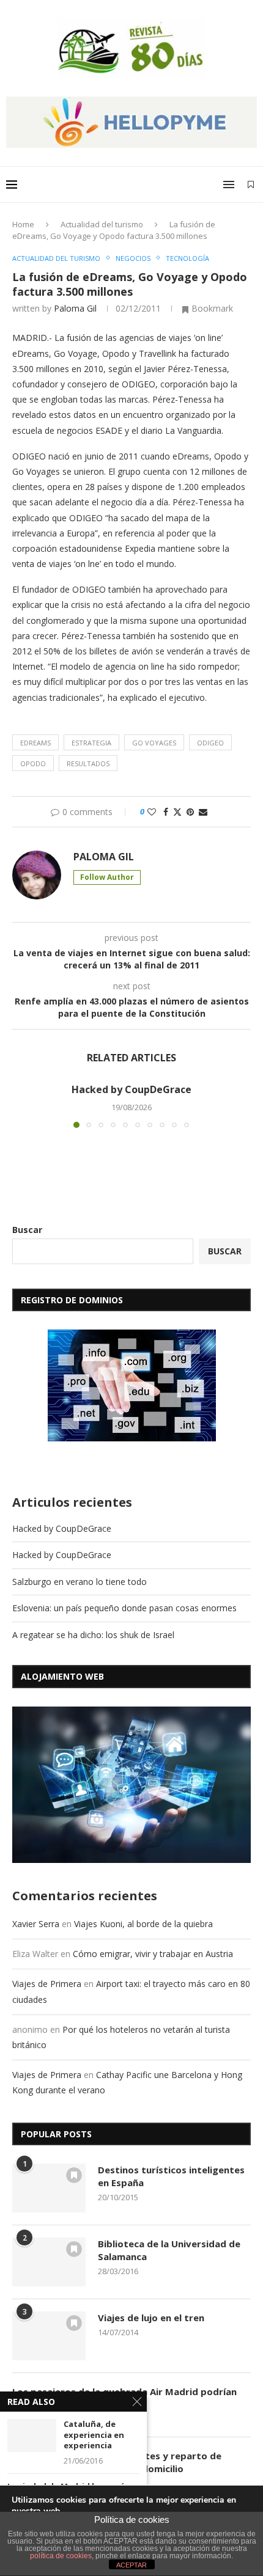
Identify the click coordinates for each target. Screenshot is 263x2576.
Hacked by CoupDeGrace (131, 1089)
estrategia (91, 743)
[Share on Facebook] (166, 812)
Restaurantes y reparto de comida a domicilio (160, 2462)
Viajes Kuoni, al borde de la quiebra (143, 1924)
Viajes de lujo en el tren (151, 2318)
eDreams (35, 743)
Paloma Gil (75, 308)
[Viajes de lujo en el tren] (49, 2336)
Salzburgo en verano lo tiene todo (80, 1582)
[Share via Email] (203, 812)
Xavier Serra (36, 1924)
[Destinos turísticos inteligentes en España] (49, 2188)
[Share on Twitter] (177, 812)
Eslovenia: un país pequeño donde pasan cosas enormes (124, 1608)
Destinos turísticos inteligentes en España (171, 2176)
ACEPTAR (131, 2565)
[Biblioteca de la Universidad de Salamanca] (49, 2262)
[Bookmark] (251, 185)
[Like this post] (152, 812)
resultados (88, 763)
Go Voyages (154, 743)
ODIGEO (210, 743)
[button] (23, 1105)
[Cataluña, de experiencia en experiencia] (32, 2435)
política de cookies (61, 2556)
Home (23, 224)
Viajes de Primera (47, 1984)
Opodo (33, 763)
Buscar (27, 1230)
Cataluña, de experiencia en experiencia (94, 2435)
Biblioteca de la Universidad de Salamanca (169, 2250)
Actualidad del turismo (102, 224)
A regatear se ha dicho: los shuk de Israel (93, 1635)
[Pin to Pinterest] (190, 812)
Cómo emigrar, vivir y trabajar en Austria (153, 1954)
